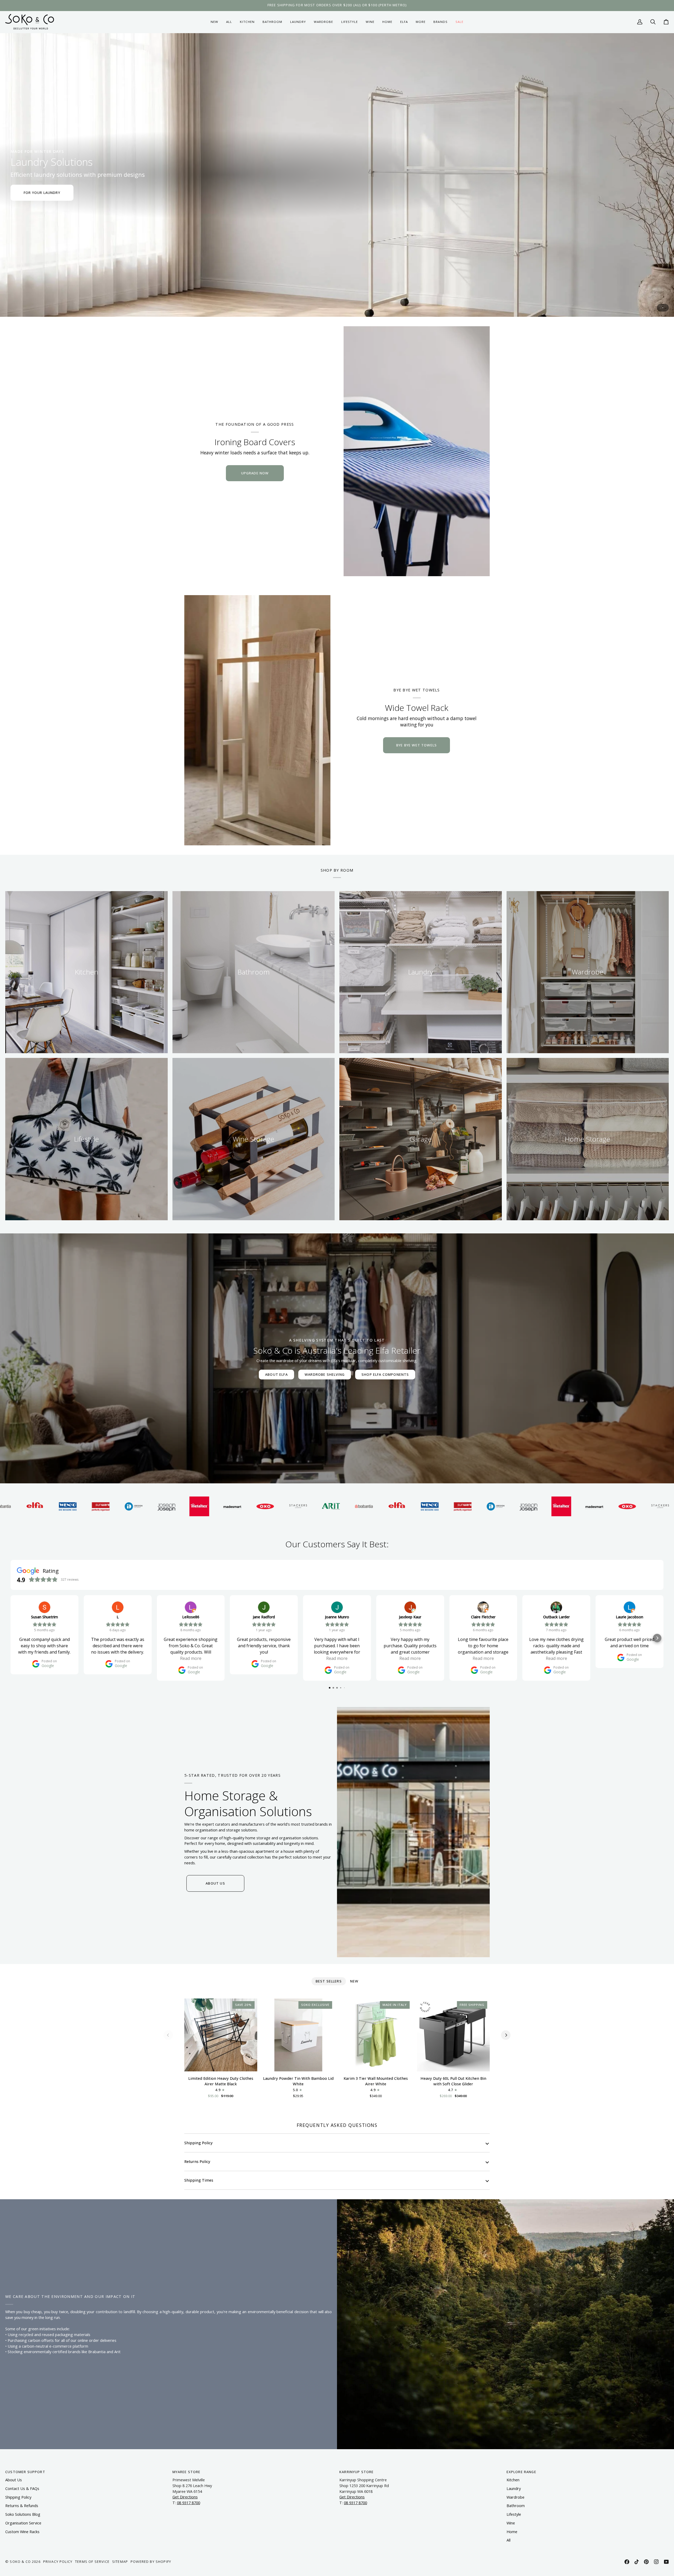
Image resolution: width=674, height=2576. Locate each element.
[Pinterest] (646, 2562)
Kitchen (513, 2480)
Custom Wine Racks (22, 2532)
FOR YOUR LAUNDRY (42, 193)
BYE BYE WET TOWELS (417, 745)
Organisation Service (23, 2523)
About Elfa (276, 1374)
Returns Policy (197, 2161)
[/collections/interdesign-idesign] (308, 1506)
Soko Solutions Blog (23, 2514)
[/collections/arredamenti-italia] (143, 1506)
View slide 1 (663, 308)
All (509, 2540)
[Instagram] (656, 2562)
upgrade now (255, 473)
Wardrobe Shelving (325, 1374)
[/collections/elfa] (209, 1506)
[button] (247, 22)
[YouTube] (666, 2562)
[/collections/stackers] (110, 1506)
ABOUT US (215, 1883)
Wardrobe (516, 2497)
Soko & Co (20, 2562)
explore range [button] (521, 2472)
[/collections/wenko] (242, 1506)
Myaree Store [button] (187, 2472)
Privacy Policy (58, 2562)
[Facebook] (627, 2562)
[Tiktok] (637, 2562)
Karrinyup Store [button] (357, 2472)
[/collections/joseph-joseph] (341, 1506)
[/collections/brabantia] (176, 1506)
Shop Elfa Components (385, 1374)
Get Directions (185, 2497)
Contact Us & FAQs (22, 2489)
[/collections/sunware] (275, 1506)
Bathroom (516, 2506)
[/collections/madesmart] (45, 1506)
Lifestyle (514, 2514)
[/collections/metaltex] (12, 1506)
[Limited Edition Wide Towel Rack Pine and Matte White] (257, 720)
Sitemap (120, 2562)
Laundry (514, 2489)
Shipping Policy (199, 2143)
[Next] (506, 2035)
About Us (14, 2480)
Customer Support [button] (25, 2472)
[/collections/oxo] (78, 1506)
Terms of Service (92, 2562)
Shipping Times (199, 2180)
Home (512, 2532)
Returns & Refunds (22, 2506)
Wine (511, 2523)
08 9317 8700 (189, 2503)
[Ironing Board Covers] (417, 451)
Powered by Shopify (151, 2562)
